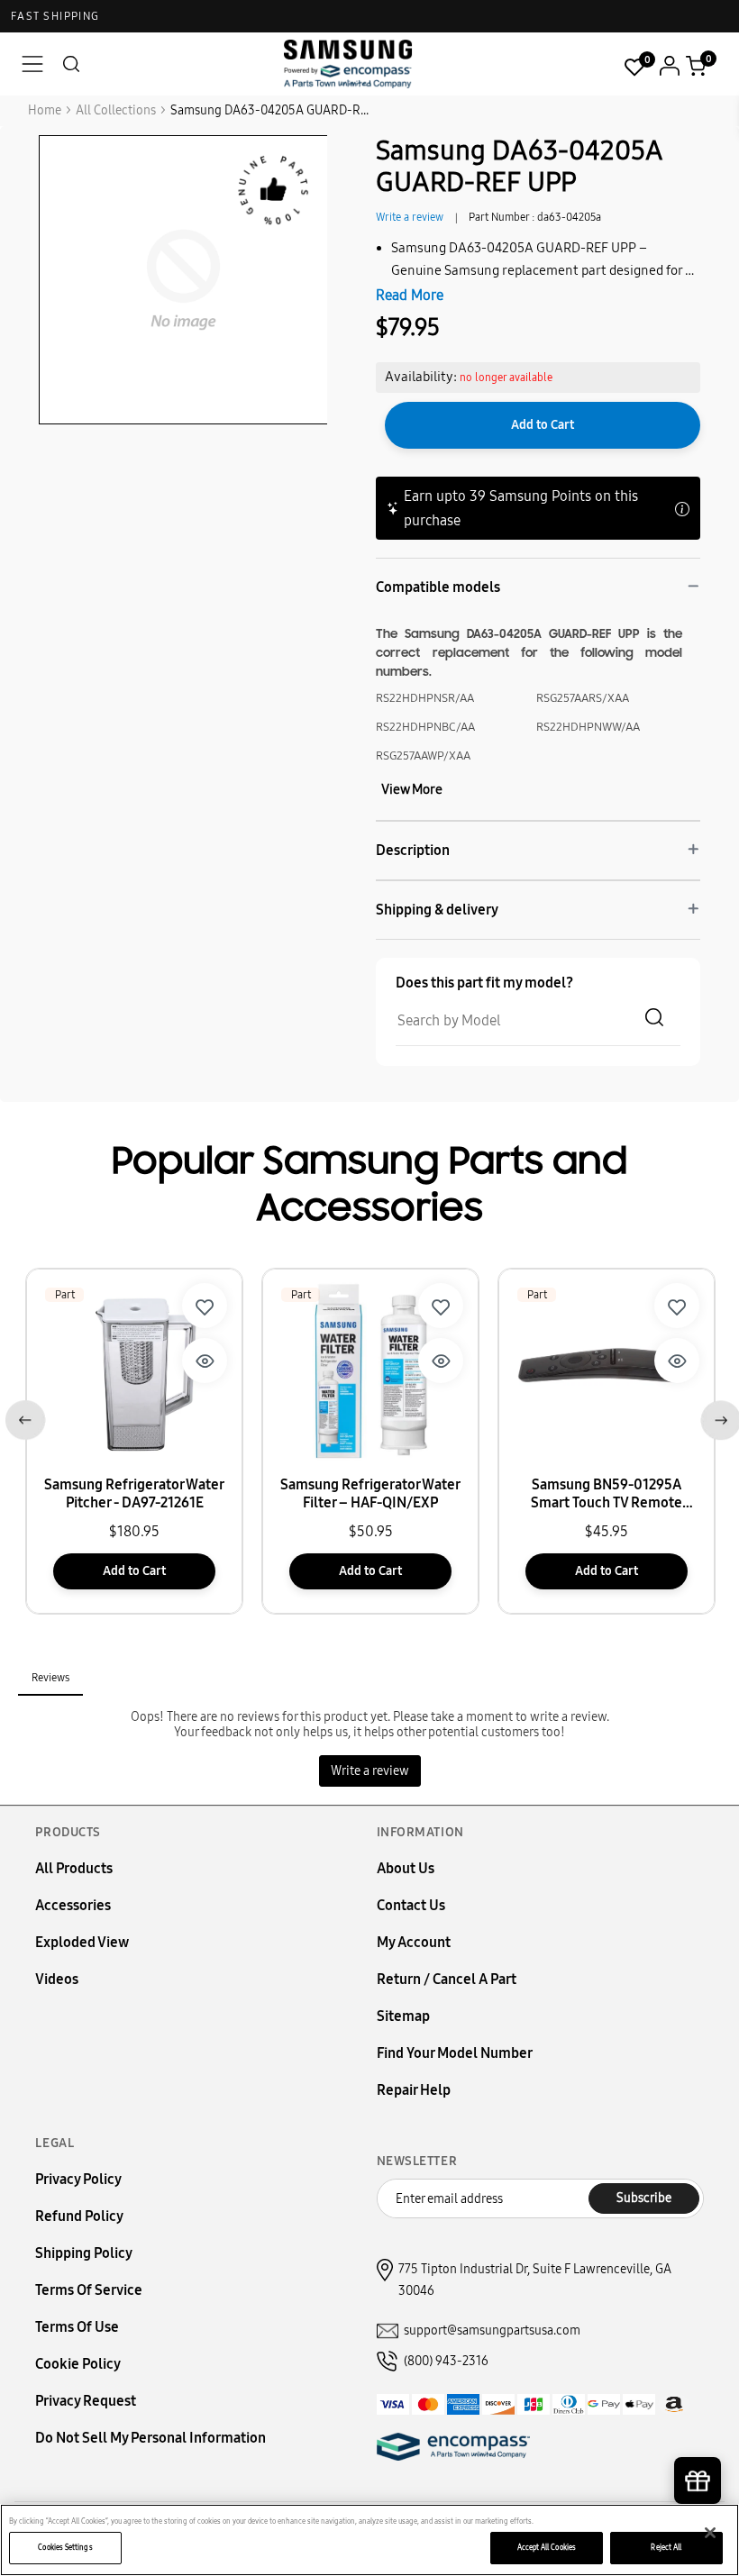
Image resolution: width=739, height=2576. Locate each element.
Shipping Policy (84, 2253)
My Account (414, 1942)
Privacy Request (86, 2401)
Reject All (666, 2547)
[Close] (710, 2533)
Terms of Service (89, 2290)
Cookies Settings (65, 2547)
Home (45, 110)
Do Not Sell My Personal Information (151, 2438)
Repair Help (414, 2090)
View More (412, 789)
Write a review (410, 217)
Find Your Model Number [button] (455, 2053)
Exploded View (82, 1942)
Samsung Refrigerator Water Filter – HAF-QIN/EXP (370, 1493)
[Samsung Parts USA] (348, 64)
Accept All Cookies (547, 2547)
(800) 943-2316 (446, 2361)
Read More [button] (410, 295)
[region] (369, 2540)
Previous (22, 1417)
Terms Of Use (77, 2327)
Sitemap (403, 2016)
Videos (57, 1979)
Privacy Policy (78, 2179)
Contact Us (411, 1905)
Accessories (73, 1905)
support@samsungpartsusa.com (492, 2330)
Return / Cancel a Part (447, 1979)
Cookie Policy (78, 2364)
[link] (205, 1306)
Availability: (421, 377)
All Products (74, 1868)
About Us (406, 1868)
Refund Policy (79, 2216)
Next (717, 1417)
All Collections (116, 110)
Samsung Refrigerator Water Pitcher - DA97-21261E (134, 1493)
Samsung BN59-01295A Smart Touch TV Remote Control (607, 1494)
